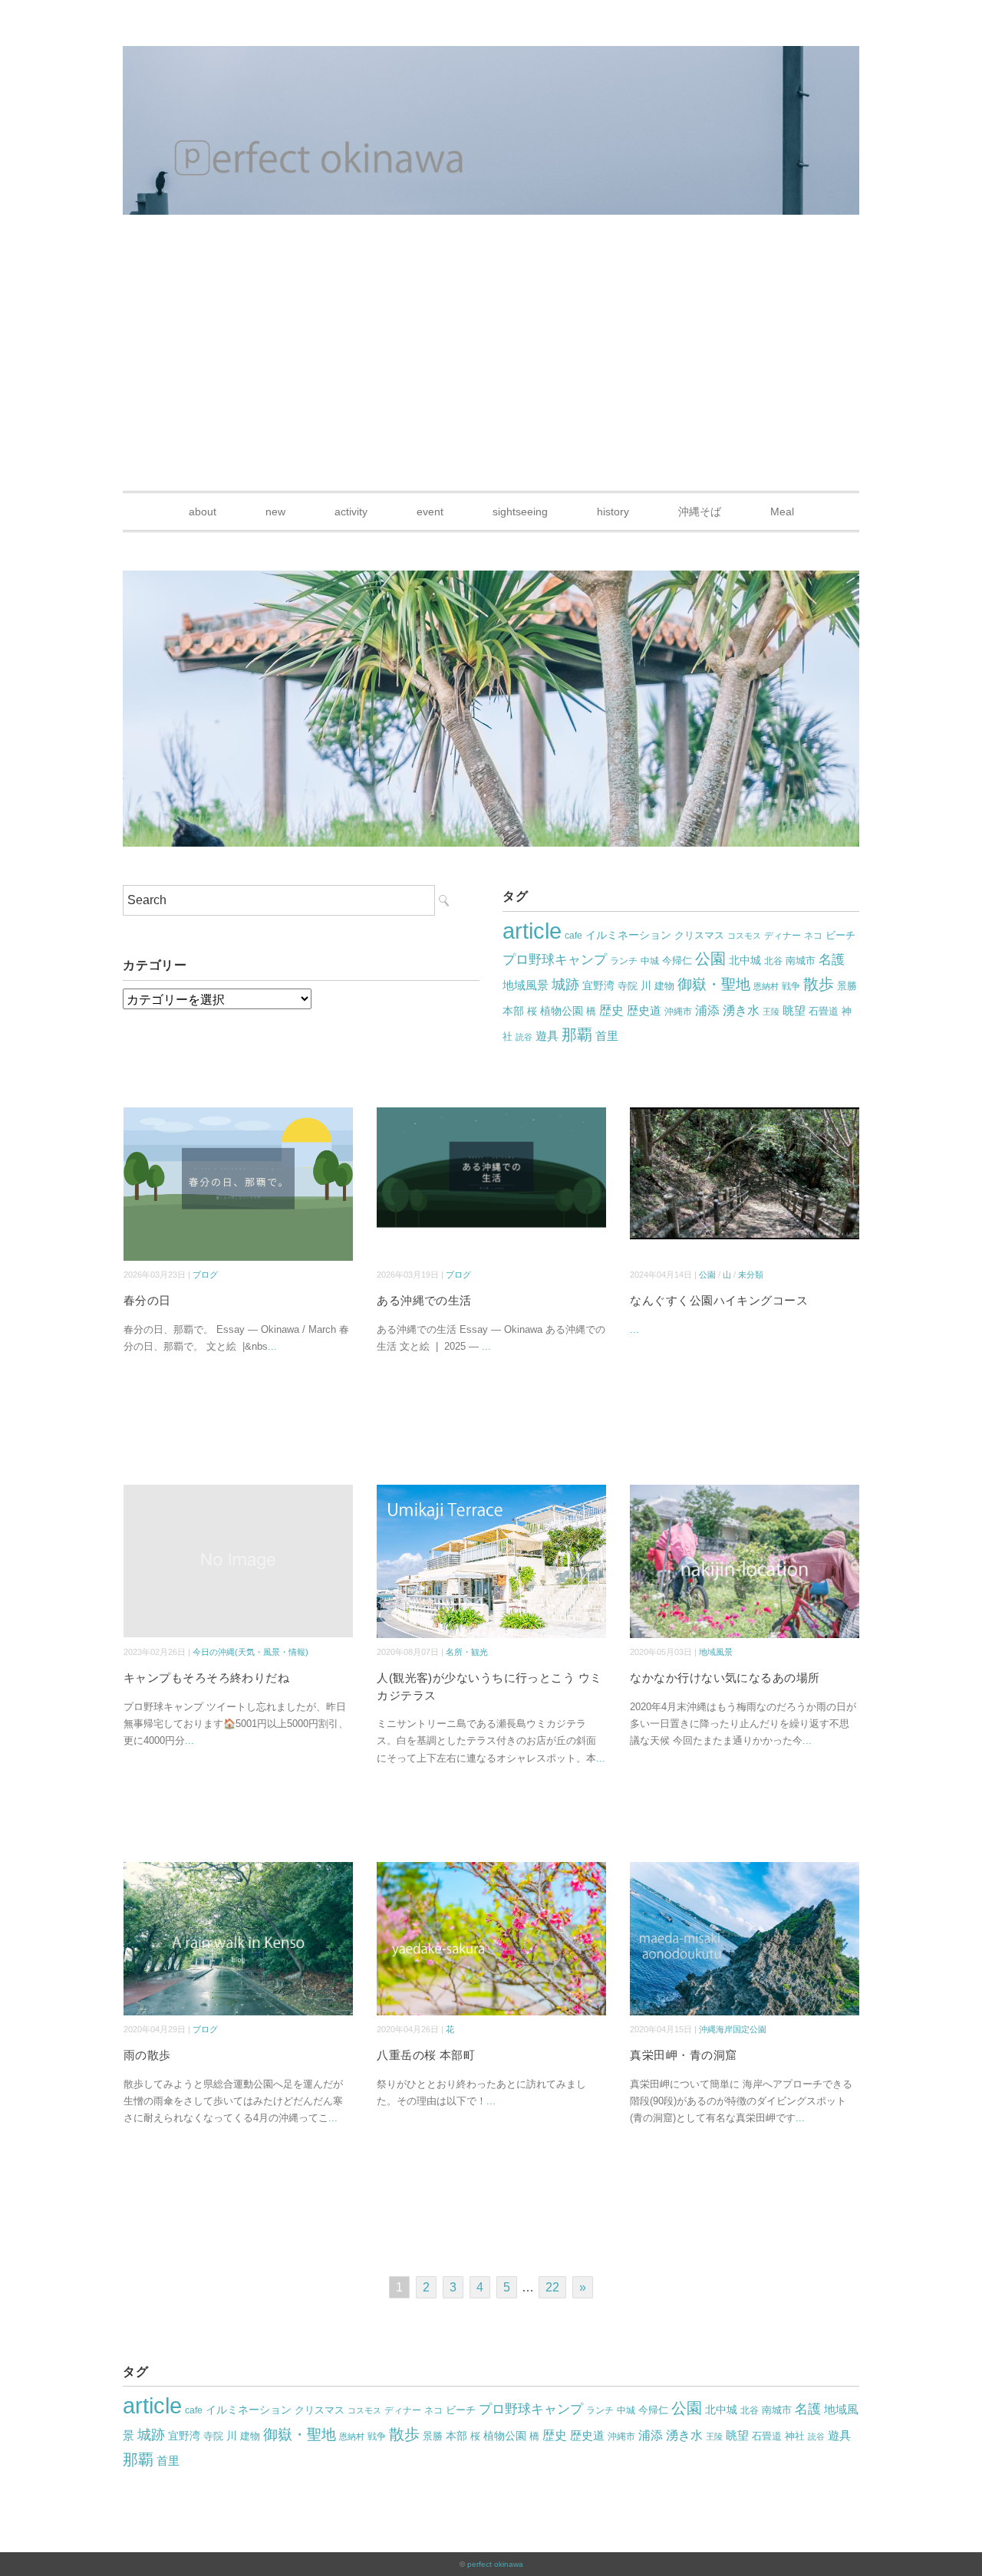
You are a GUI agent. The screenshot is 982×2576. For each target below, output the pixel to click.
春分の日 (147, 1300)
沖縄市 (678, 1012)
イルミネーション (628, 935)
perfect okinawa (495, 2564)
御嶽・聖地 (714, 984)
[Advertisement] (491, 376)
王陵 (771, 1012)
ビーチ (840, 935)
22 (552, 2287)
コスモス (744, 936)
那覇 (577, 1035)
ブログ (205, 1275)
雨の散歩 (147, 2055)
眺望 (794, 1010)
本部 (513, 1011)
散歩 (819, 984)
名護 (832, 960)
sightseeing (520, 512)
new (275, 512)
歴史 (611, 1010)
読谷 (524, 1037)
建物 (664, 986)
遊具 (547, 1036)
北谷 (773, 961)
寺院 (628, 986)
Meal (782, 512)
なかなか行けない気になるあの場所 (725, 1678)
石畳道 (824, 1011)
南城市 (801, 961)
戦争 (791, 986)
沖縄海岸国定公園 (733, 2029)
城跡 (565, 985)
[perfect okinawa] (491, 57)
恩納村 (766, 986)
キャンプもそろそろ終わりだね (206, 1678)
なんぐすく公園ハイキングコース (719, 1300)
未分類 (751, 1275)
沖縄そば (700, 512)
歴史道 (644, 1010)
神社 (795, 2436)
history (613, 512)
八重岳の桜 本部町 (426, 2055)
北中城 (745, 961)
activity (351, 512)
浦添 (707, 1010)
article (532, 931)
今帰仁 (677, 961)
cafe (573, 936)
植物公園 (562, 1011)
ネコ (813, 936)
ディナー (783, 936)
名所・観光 (467, 1652)
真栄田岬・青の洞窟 (683, 2055)
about (203, 512)
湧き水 (741, 1010)
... (272, 1346)
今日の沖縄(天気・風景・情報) (250, 1652)
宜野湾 (598, 985)
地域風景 (526, 985)
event (430, 512)
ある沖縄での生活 (424, 1300)
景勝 (847, 986)
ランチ (624, 961)
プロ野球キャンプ (555, 960)
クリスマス (699, 935)
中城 (650, 961)
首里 (607, 1036)
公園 (710, 959)
